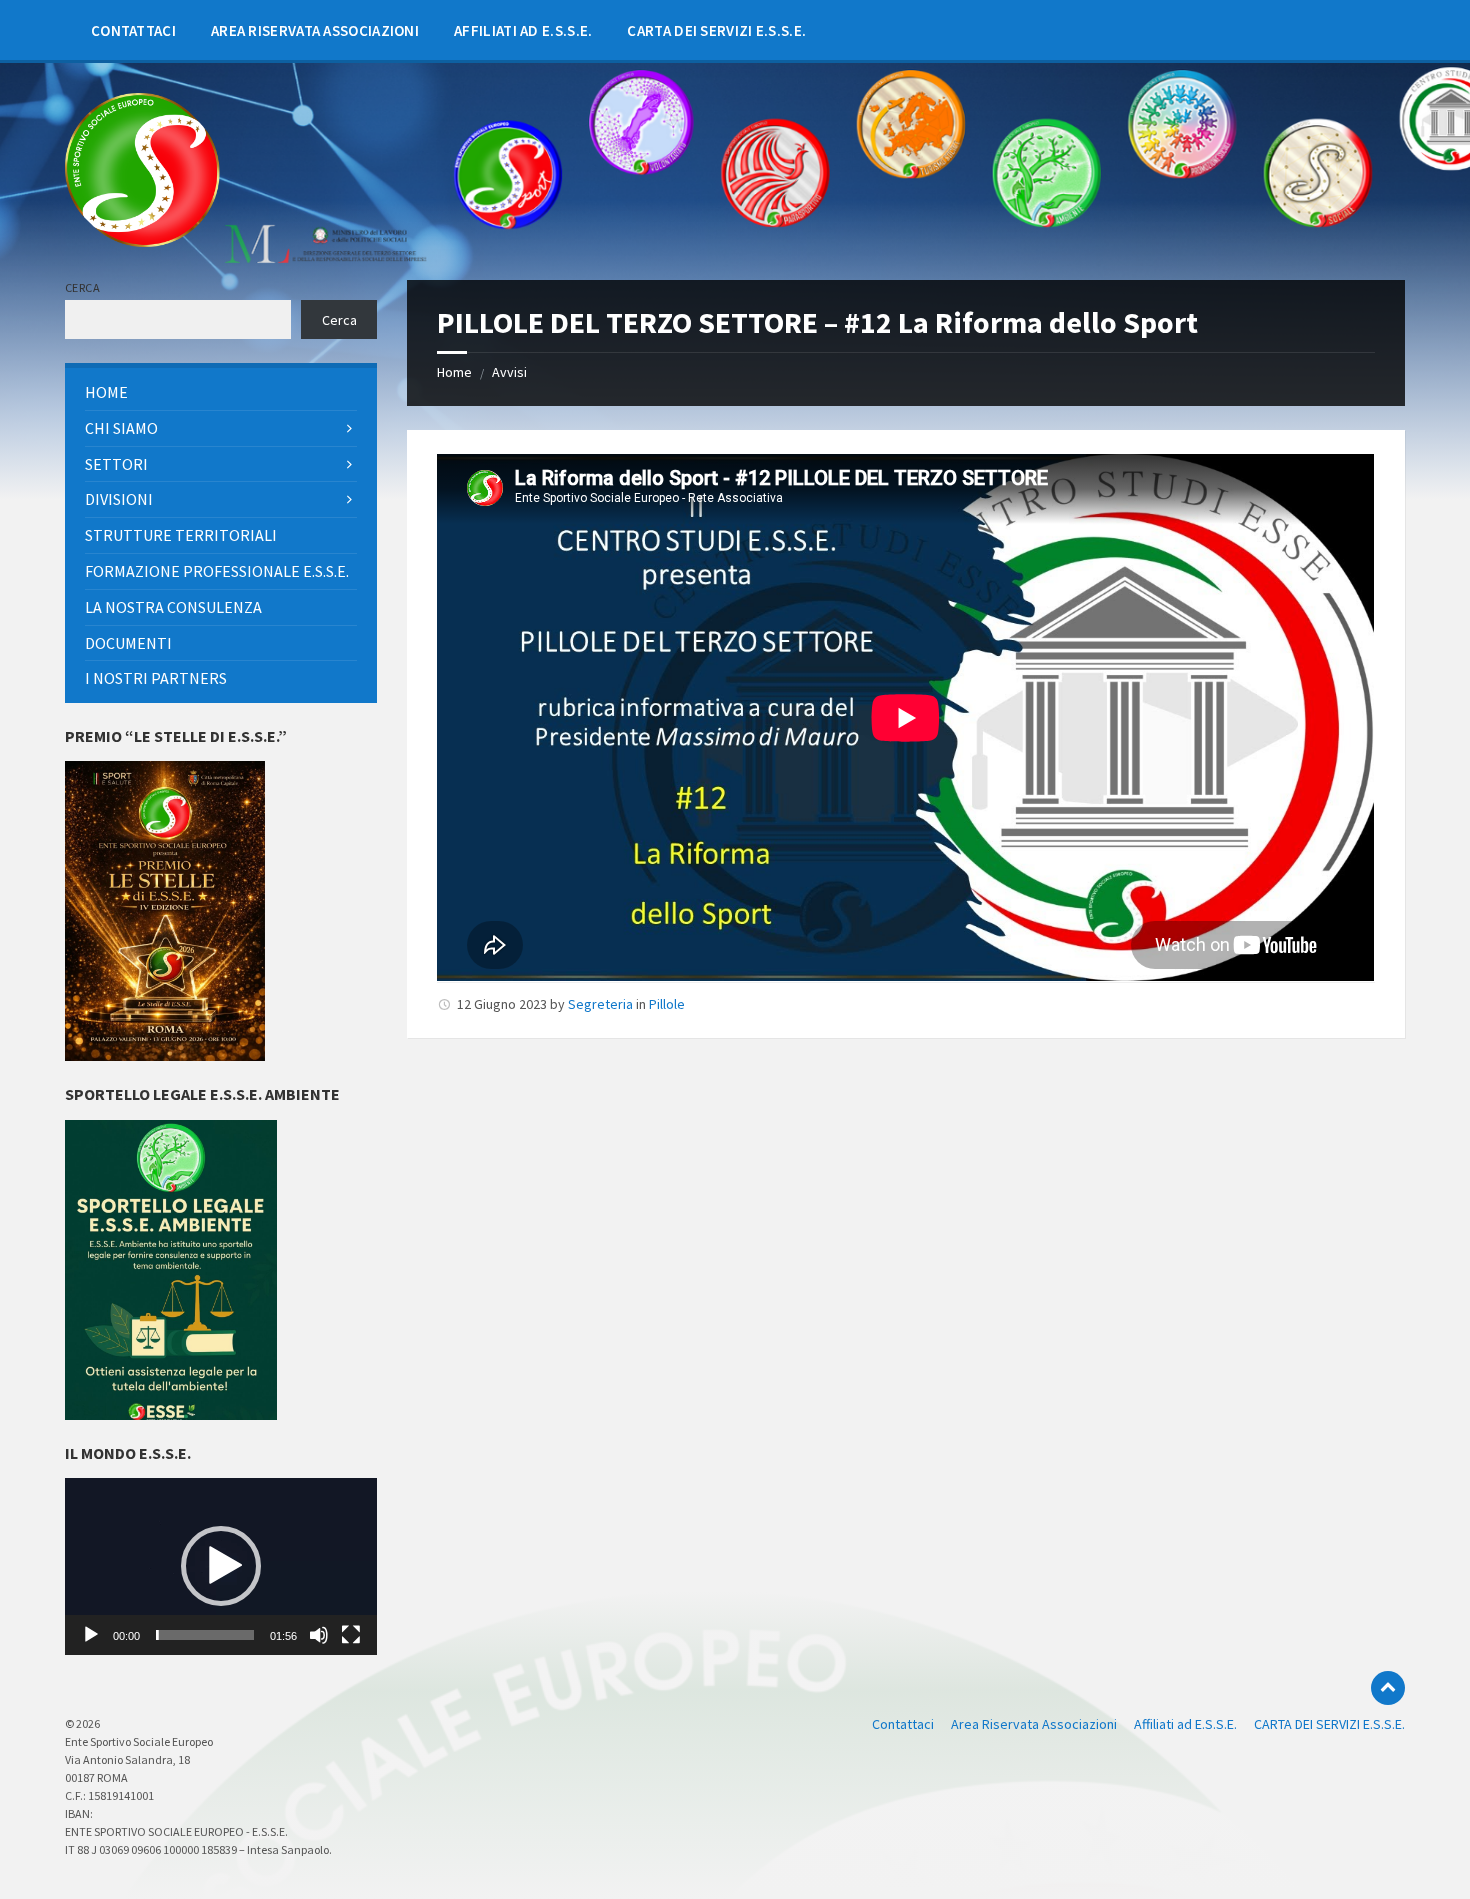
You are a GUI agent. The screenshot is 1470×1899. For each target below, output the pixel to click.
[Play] (91, 1635)
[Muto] (319, 1635)
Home (454, 372)
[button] (221, 1566)
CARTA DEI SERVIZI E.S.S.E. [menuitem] (1329, 1724)
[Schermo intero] (351, 1635)
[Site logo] (142, 241)
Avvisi (509, 372)
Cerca (82, 287)
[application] (221, 1566)
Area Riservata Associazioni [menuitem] (1034, 1724)
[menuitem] (133, 30)
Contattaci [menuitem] (903, 1724)
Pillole (667, 1004)
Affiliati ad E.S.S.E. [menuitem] (1185, 1724)
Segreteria (600, 1004)
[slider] (205, 1635)
